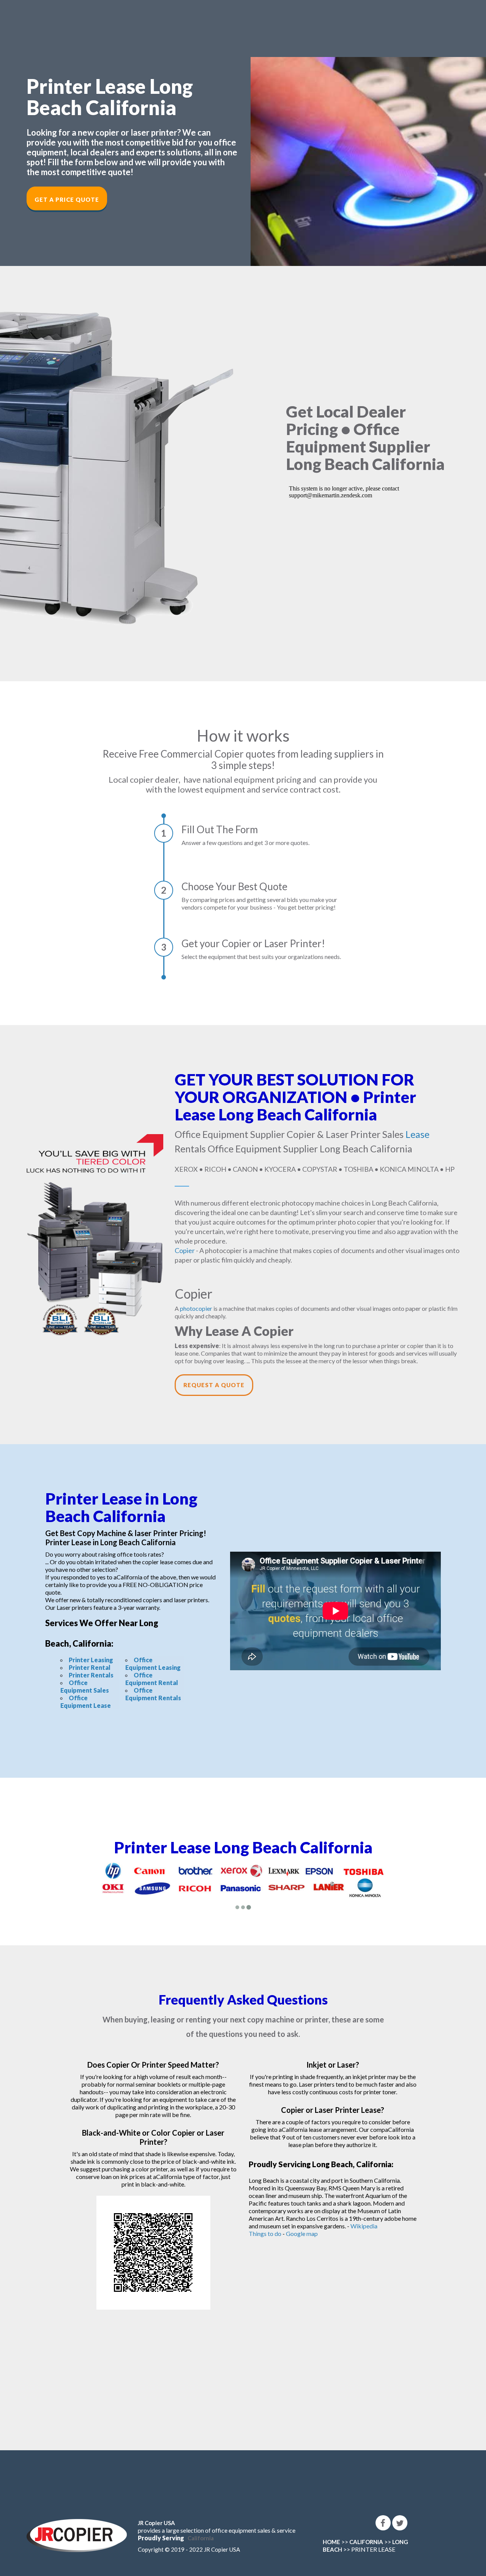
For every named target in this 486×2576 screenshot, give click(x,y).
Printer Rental (90, 1667)
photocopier (196, 1308)
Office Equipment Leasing (153, 1664)
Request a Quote (214, 1385)
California (201, 2538)
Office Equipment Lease (86, 1702)
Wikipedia (364, 2226)
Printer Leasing (91, 1660)
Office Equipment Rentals (153, 1694)
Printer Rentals (91, 1675)
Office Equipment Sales (85, 1686)
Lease (417, 1134)
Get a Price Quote (67, 199)
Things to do (265, 2233)
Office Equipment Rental (152, 1679)
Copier (185, 1250)
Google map (302, 2233)
